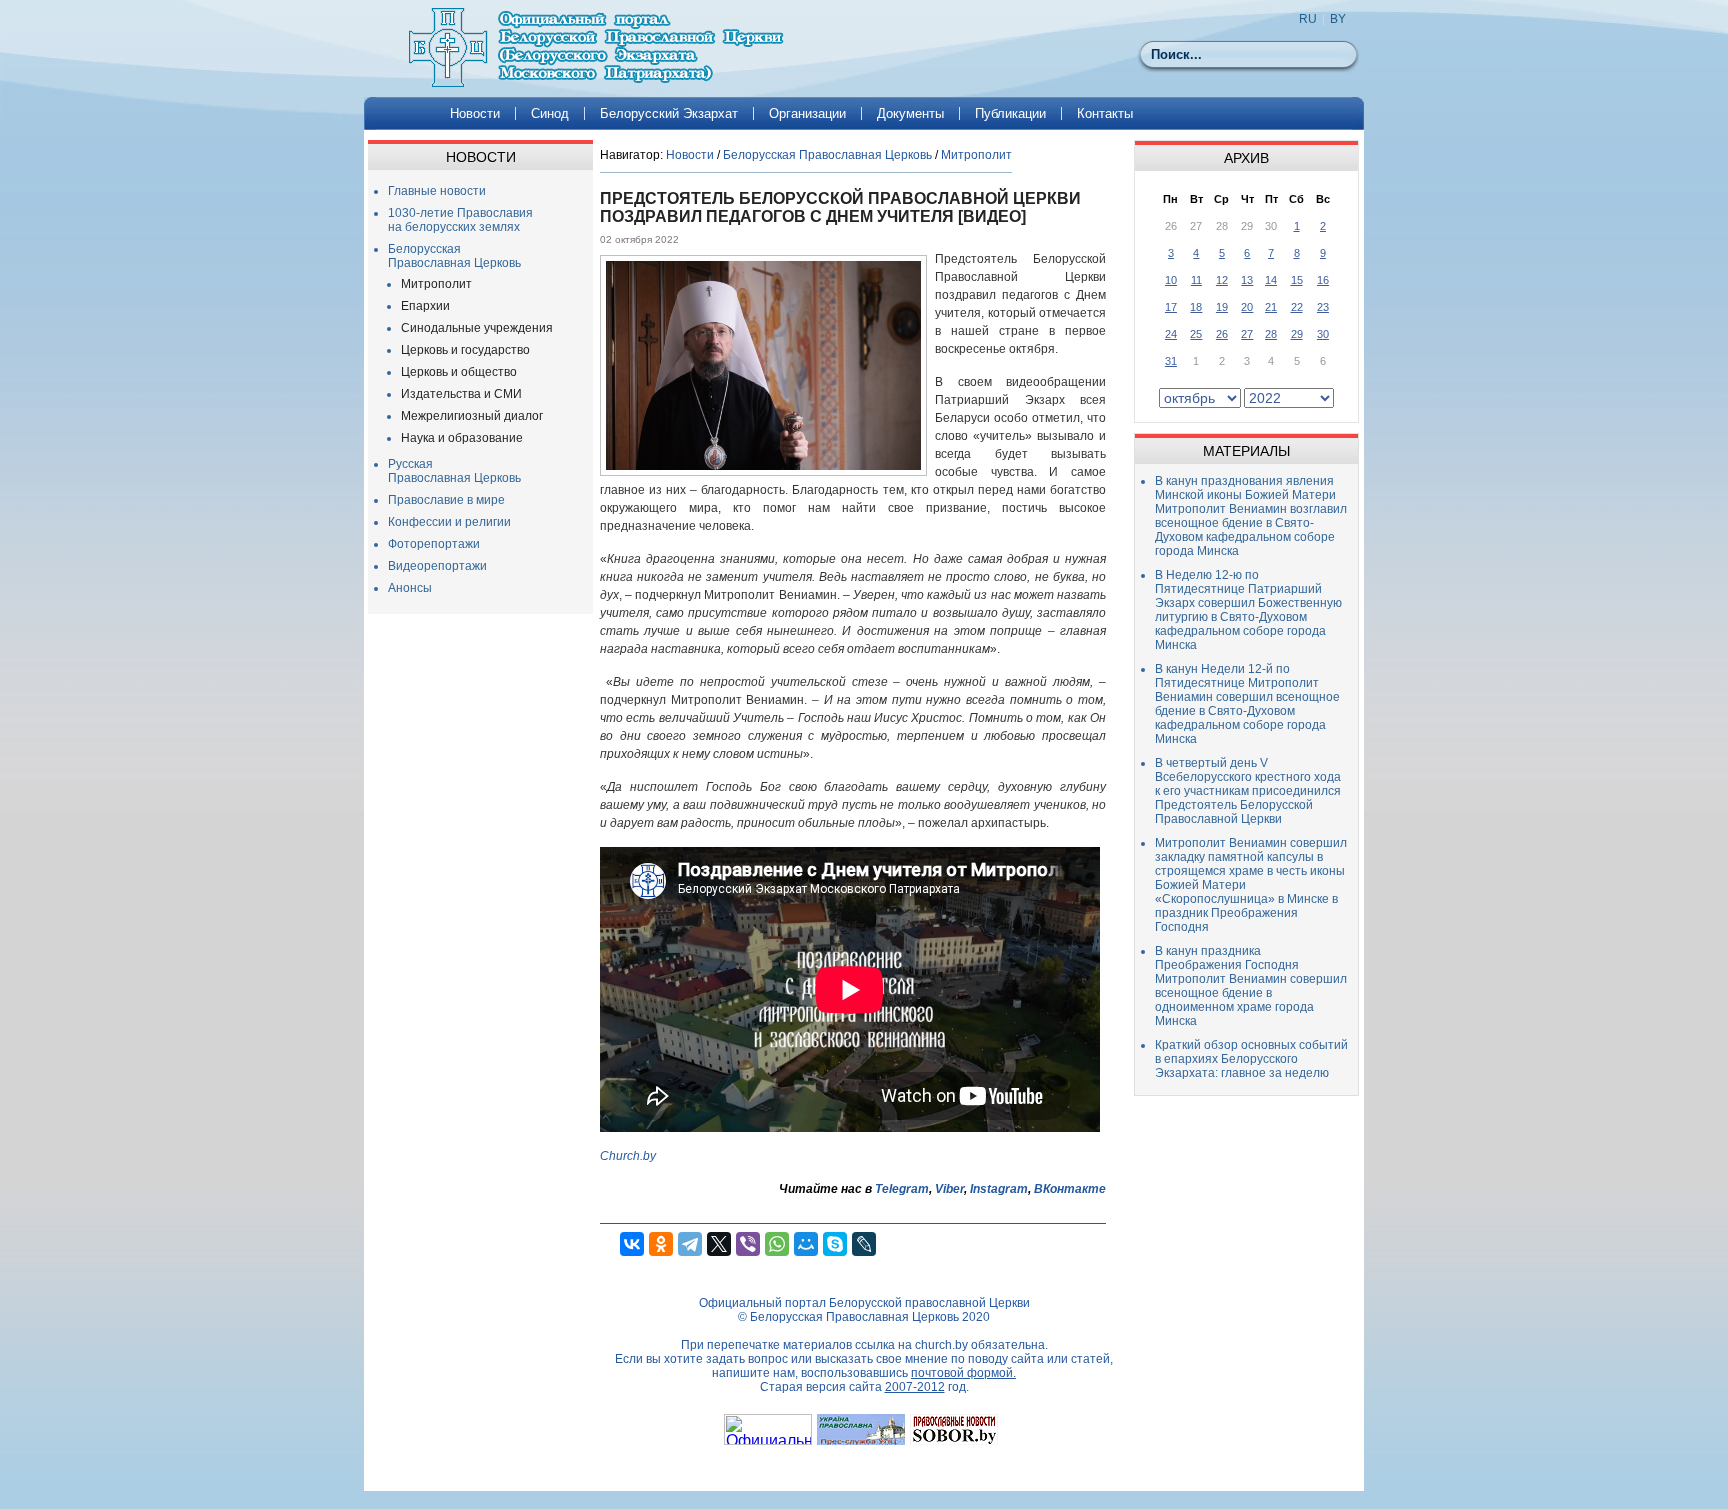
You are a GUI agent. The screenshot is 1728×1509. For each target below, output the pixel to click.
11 (1196, 280)
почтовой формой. (963, 1373)
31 (1171, 361)
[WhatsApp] (777, 1244)
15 (1297, 280)
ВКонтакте (1070, 1189)
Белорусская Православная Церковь (454, 256)
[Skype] (835, 1244)
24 (1171, 334)
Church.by (628, 1156)
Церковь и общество (459, 372)
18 (1196, 307)
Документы (910, 113)
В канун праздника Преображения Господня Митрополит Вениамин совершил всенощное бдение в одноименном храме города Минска (1251, 986)
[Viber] (748, 1244)
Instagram (999, 1189)
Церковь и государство (465, 350)
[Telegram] (690, 1244)
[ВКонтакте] (632, 1244)
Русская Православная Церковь (454, 471)
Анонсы (410, 588)
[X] (719, 1244)
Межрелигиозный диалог (472, 416)
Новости (475, 113)
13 (1247, 280)
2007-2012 (915, 1387)
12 (1222, 280)
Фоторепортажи (434, 544)
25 (1196, 334)
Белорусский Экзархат (669, 113)
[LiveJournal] (864, 1244)
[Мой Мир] (806, 1244)
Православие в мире (446, 500)
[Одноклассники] (661, 1244)
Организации (807, 113)
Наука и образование (462, 438)
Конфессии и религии (449, 522)
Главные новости (437, 191)
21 (1271, 307)
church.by (941, 1345)
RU (1308, 19)
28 (1271, 334)
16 (1323, 280)
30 (1323, 334)
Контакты (1105, 113)
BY (1338, 19)
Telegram (902, 1189)
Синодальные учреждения (477, 328)
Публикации (1010, 113)
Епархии (425, 306)
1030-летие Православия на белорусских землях (460, 220)
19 (1222, 307)
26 (1222, 334)
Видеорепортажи (437, 566)
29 (1297, 334)
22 (1297, 307)
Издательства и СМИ (461, 394)
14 (1271, 280)
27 (1247, 334)
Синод (550, 113)
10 (1171, 280)
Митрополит (436, 284)
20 (1247, 307)
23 (1323, 307)
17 (1171, 307)
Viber (949, 1189)
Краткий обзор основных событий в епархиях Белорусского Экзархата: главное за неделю (1251, 1059)
